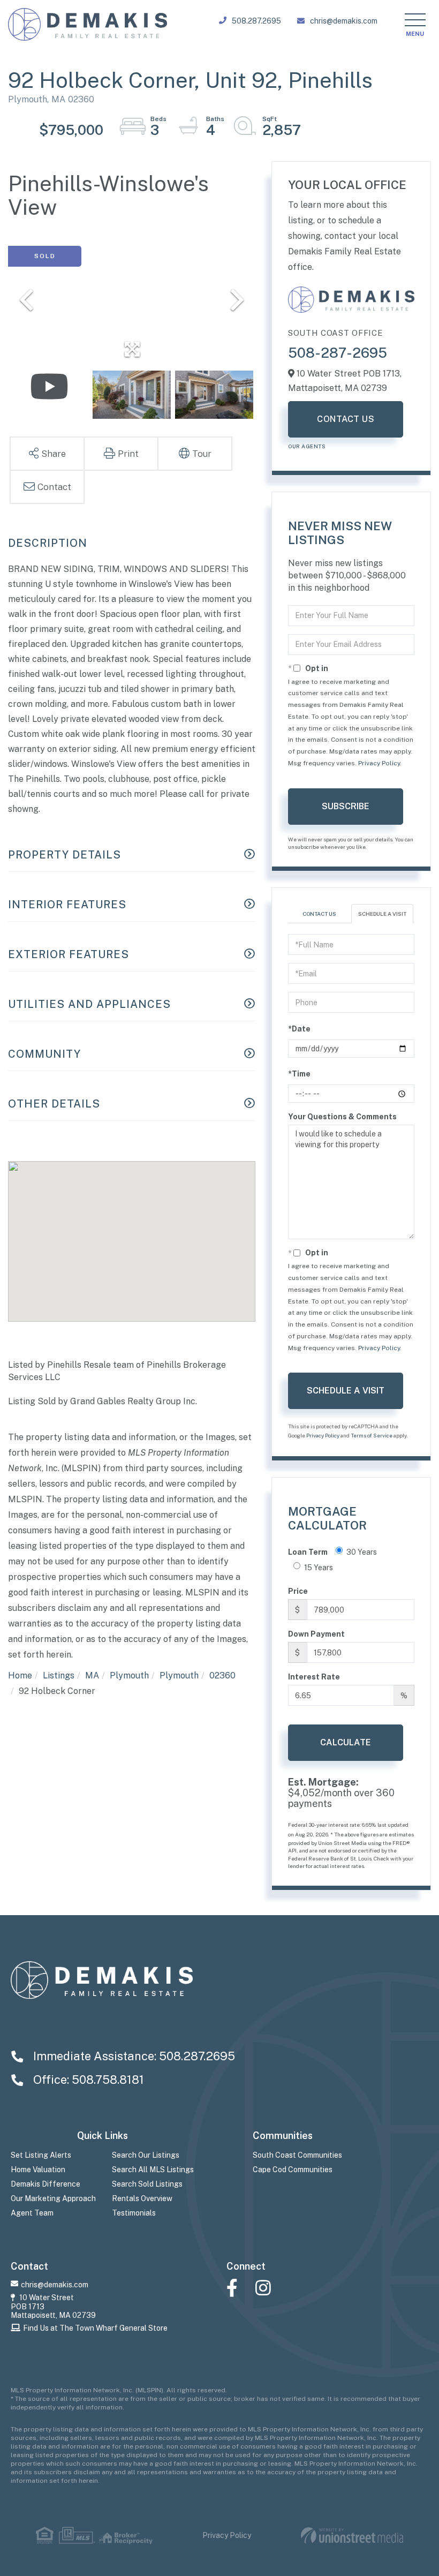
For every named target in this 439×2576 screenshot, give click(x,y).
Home (20, 1675)
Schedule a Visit (382, 914)
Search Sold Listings (147, 2184)
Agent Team (32, 2213)
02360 (222, 1675)
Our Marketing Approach (53, 2198)
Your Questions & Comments (342, 1117)
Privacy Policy (379, 763)
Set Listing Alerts (41, 2155)
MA (92, 1675)
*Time (299, 1074)
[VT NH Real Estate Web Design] (352, 2536)
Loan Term (308, 1552)
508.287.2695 (256, 21)
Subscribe (346, 806)
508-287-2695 (338, 353)
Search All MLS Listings (153, 2170)
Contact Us (346, 419)
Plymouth (129, 1675)
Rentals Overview (142, 2198)
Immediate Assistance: (133, 2056)
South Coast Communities (297, 2155)
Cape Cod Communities (293, 2170)
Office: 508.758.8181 (87, 2080)
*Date (299, 1029)
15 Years (319, 1568)
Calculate (346, 1742)
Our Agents (307, 446)
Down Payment (316, 1634)
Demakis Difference (46, 2184)
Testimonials (134, 2213)
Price (298, 1591)
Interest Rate (314, 1677)
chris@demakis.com (344, 21)
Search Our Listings (146, 2155)
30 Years (362, 1552)
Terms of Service (372, 1435)
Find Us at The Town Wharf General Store (95, 2328)
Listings (59, 1675)
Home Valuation (38, 2170)
